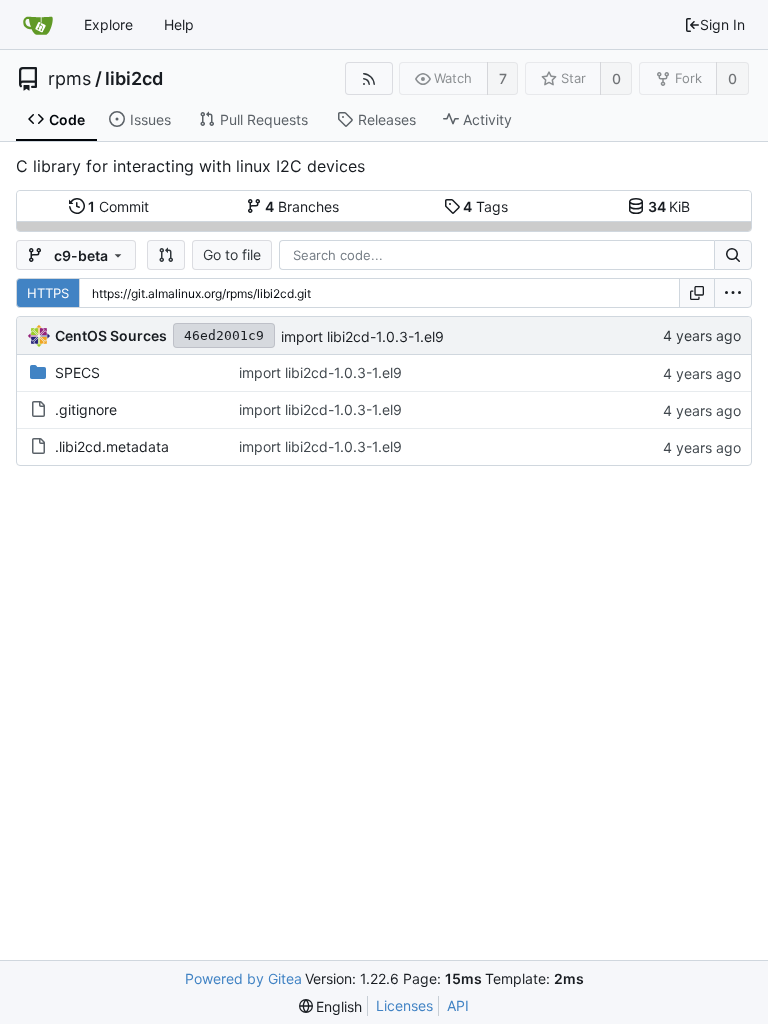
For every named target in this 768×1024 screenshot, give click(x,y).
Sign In (722, 24)
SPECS (77, 372)
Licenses (404, 1005)
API (458, 1005)
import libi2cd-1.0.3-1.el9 (362, 336)
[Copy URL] (697, 293)
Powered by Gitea (243, 978)
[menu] (733, 293)
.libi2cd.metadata (112, 446)
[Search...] (733, 255)
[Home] (38, 25)
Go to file (232, 254)
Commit (118, 206)
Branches (302, 206)
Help (179, 24)
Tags (485, 206)
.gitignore (86, 409)
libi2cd (134, 79)
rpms (69, 79)
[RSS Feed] (368, 78)
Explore (108, 24)
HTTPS (48, 293)
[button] (166, 255)
